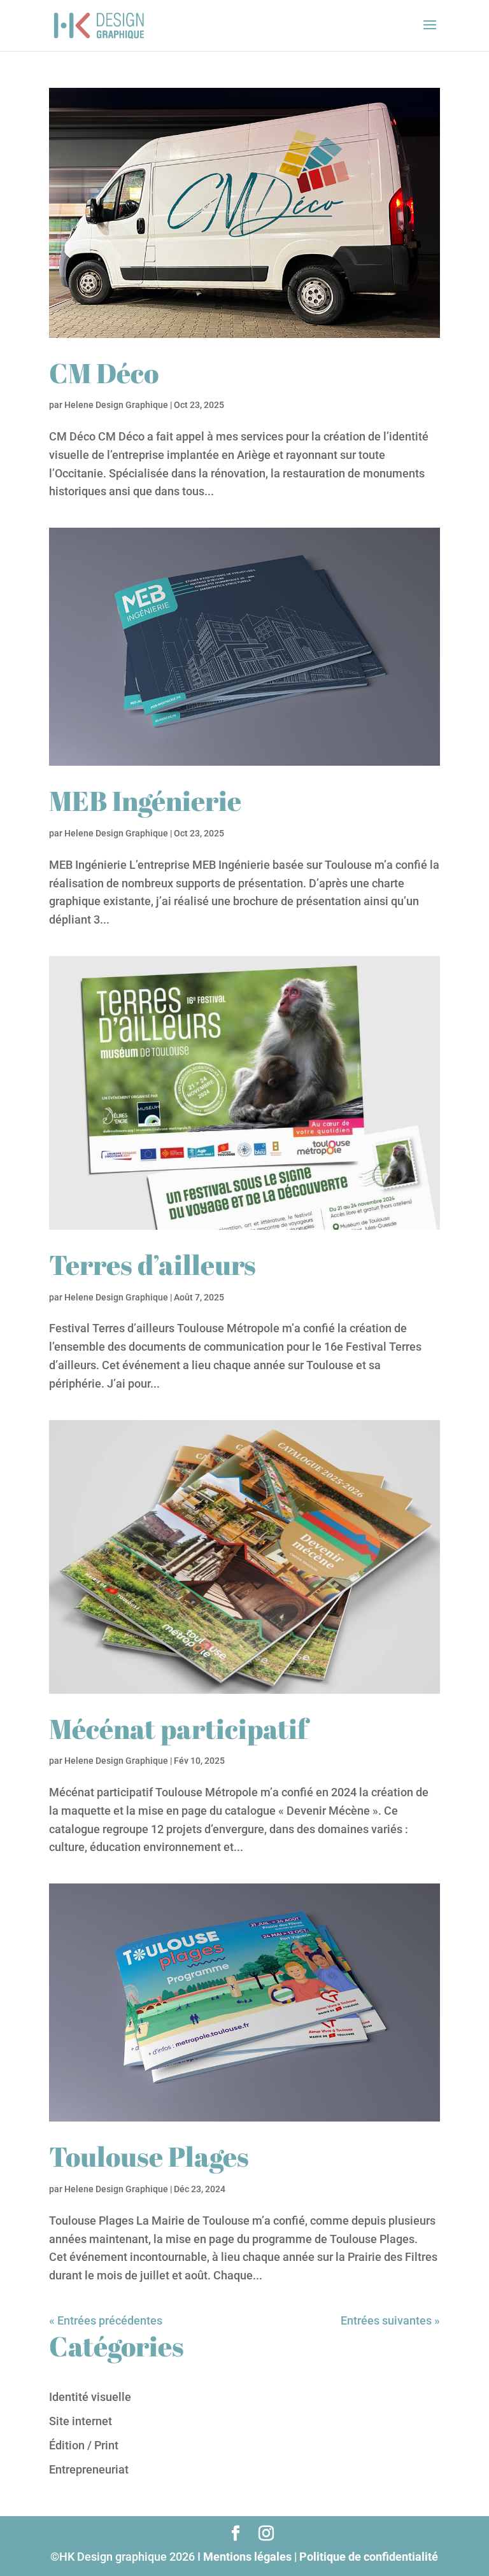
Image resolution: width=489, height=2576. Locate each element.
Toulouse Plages (149, 2157)
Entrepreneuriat (89, 2469)
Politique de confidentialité (369, 2557)
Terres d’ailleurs (152, 1265)
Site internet (81, 2421)
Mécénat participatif (178, 1729)
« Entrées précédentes (106, 2320)
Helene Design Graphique (116, 405)
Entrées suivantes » (390, 2320)
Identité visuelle (90, 2397)
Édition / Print (84, 2445)
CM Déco (104, 373)
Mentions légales (247, 2557)
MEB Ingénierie (145, 801)
